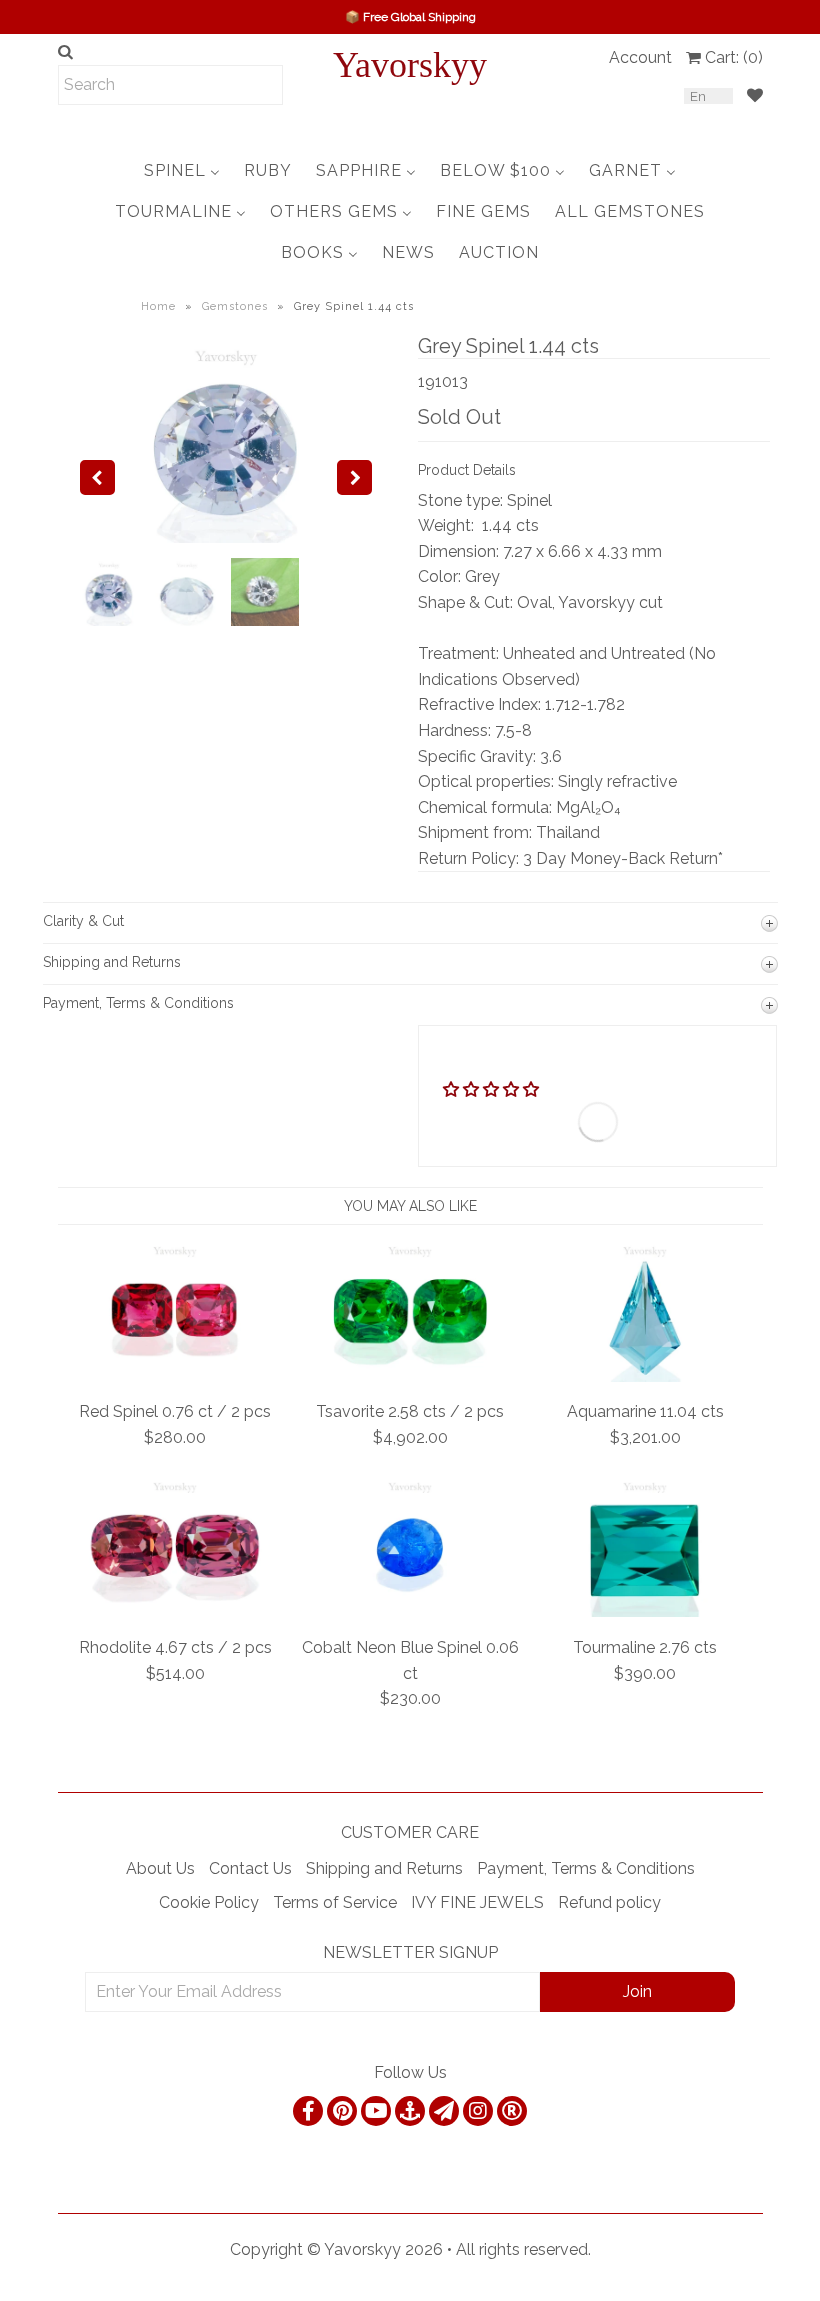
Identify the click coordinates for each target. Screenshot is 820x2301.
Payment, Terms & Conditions (586, 1868)
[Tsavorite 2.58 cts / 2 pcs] (410, 1376)
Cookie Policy (209, 1902)
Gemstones (235, 306)
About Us (160, 1868)
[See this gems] (97, 477)
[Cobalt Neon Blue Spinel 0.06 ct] (410, 1611)
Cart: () (734, 57)
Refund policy (609, 1902)
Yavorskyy (410, 65)
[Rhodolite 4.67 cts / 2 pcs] (175, 1611)
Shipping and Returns (384, 1868)
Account (640, 57)
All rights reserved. (523, 2249)
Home (158, 306)
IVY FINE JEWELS (477, 1902)
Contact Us (250, 1868)
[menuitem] (182, 170)
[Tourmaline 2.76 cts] (645, 1611)
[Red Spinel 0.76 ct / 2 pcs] (175, 1376)
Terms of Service (335, 1902)
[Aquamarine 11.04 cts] (645, 1376)
